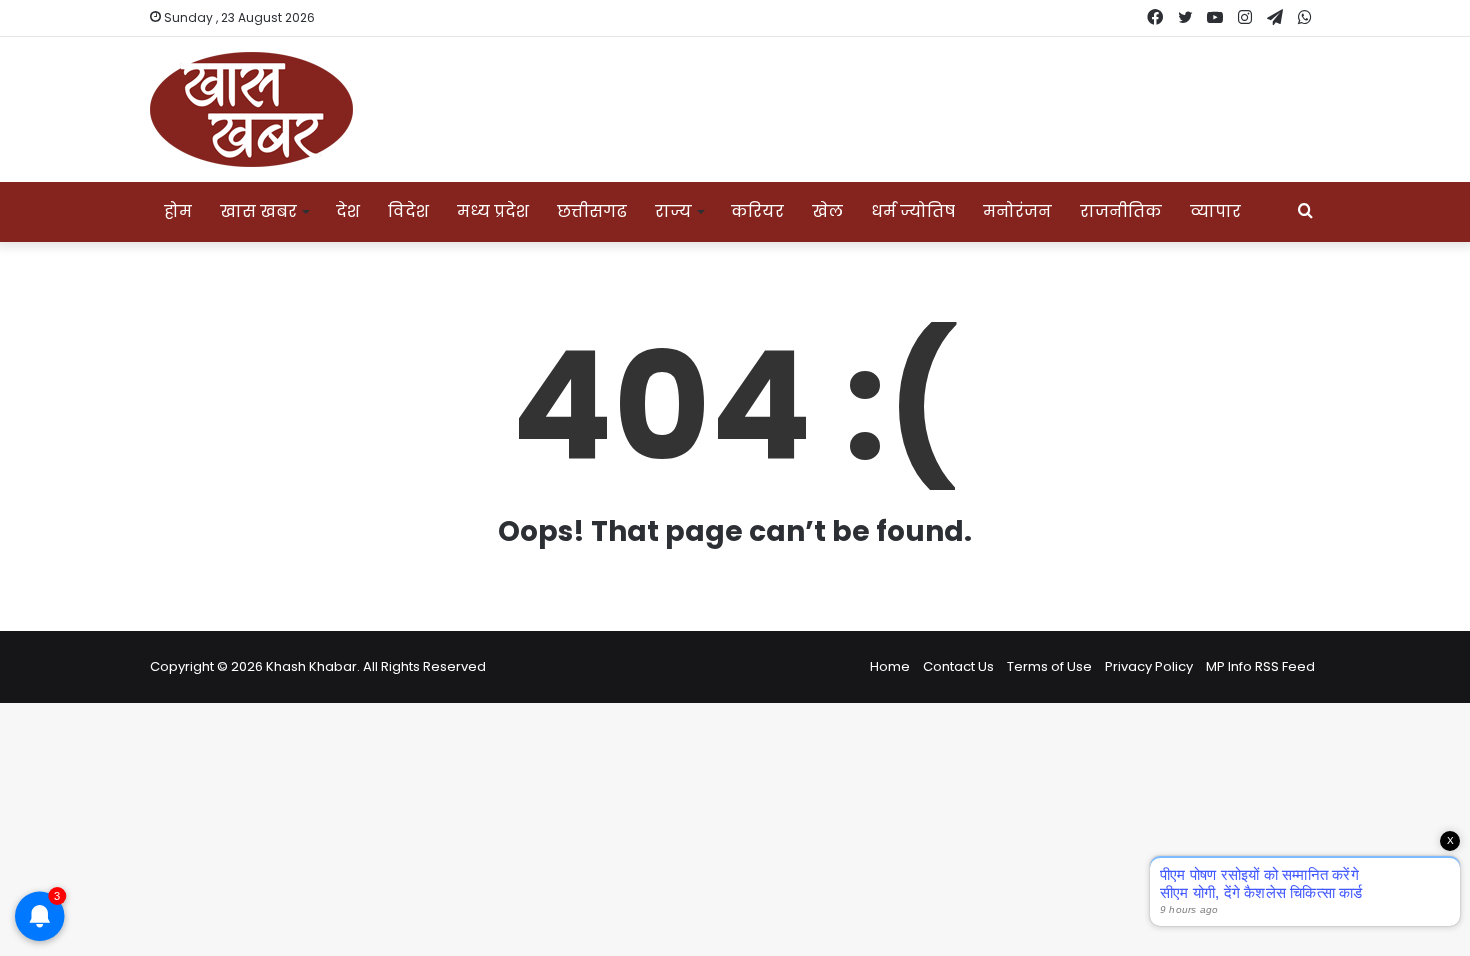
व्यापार (1215, 211)
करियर (757, 211)
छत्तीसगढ (592, 211)
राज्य (673, 211)
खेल (827, 211)
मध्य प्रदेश (493, 211)
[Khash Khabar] (251, 109)
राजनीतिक (1121, 211)
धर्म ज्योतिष (913, 211)
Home (890, 666)
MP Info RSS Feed (1260, 666)
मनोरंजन (1017, 211)
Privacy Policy (1149, 666)
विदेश (408, 211)
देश (348, 211)
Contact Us (958, 666)
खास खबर (258, 211)
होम (178, 211)
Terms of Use (1049, 666)
